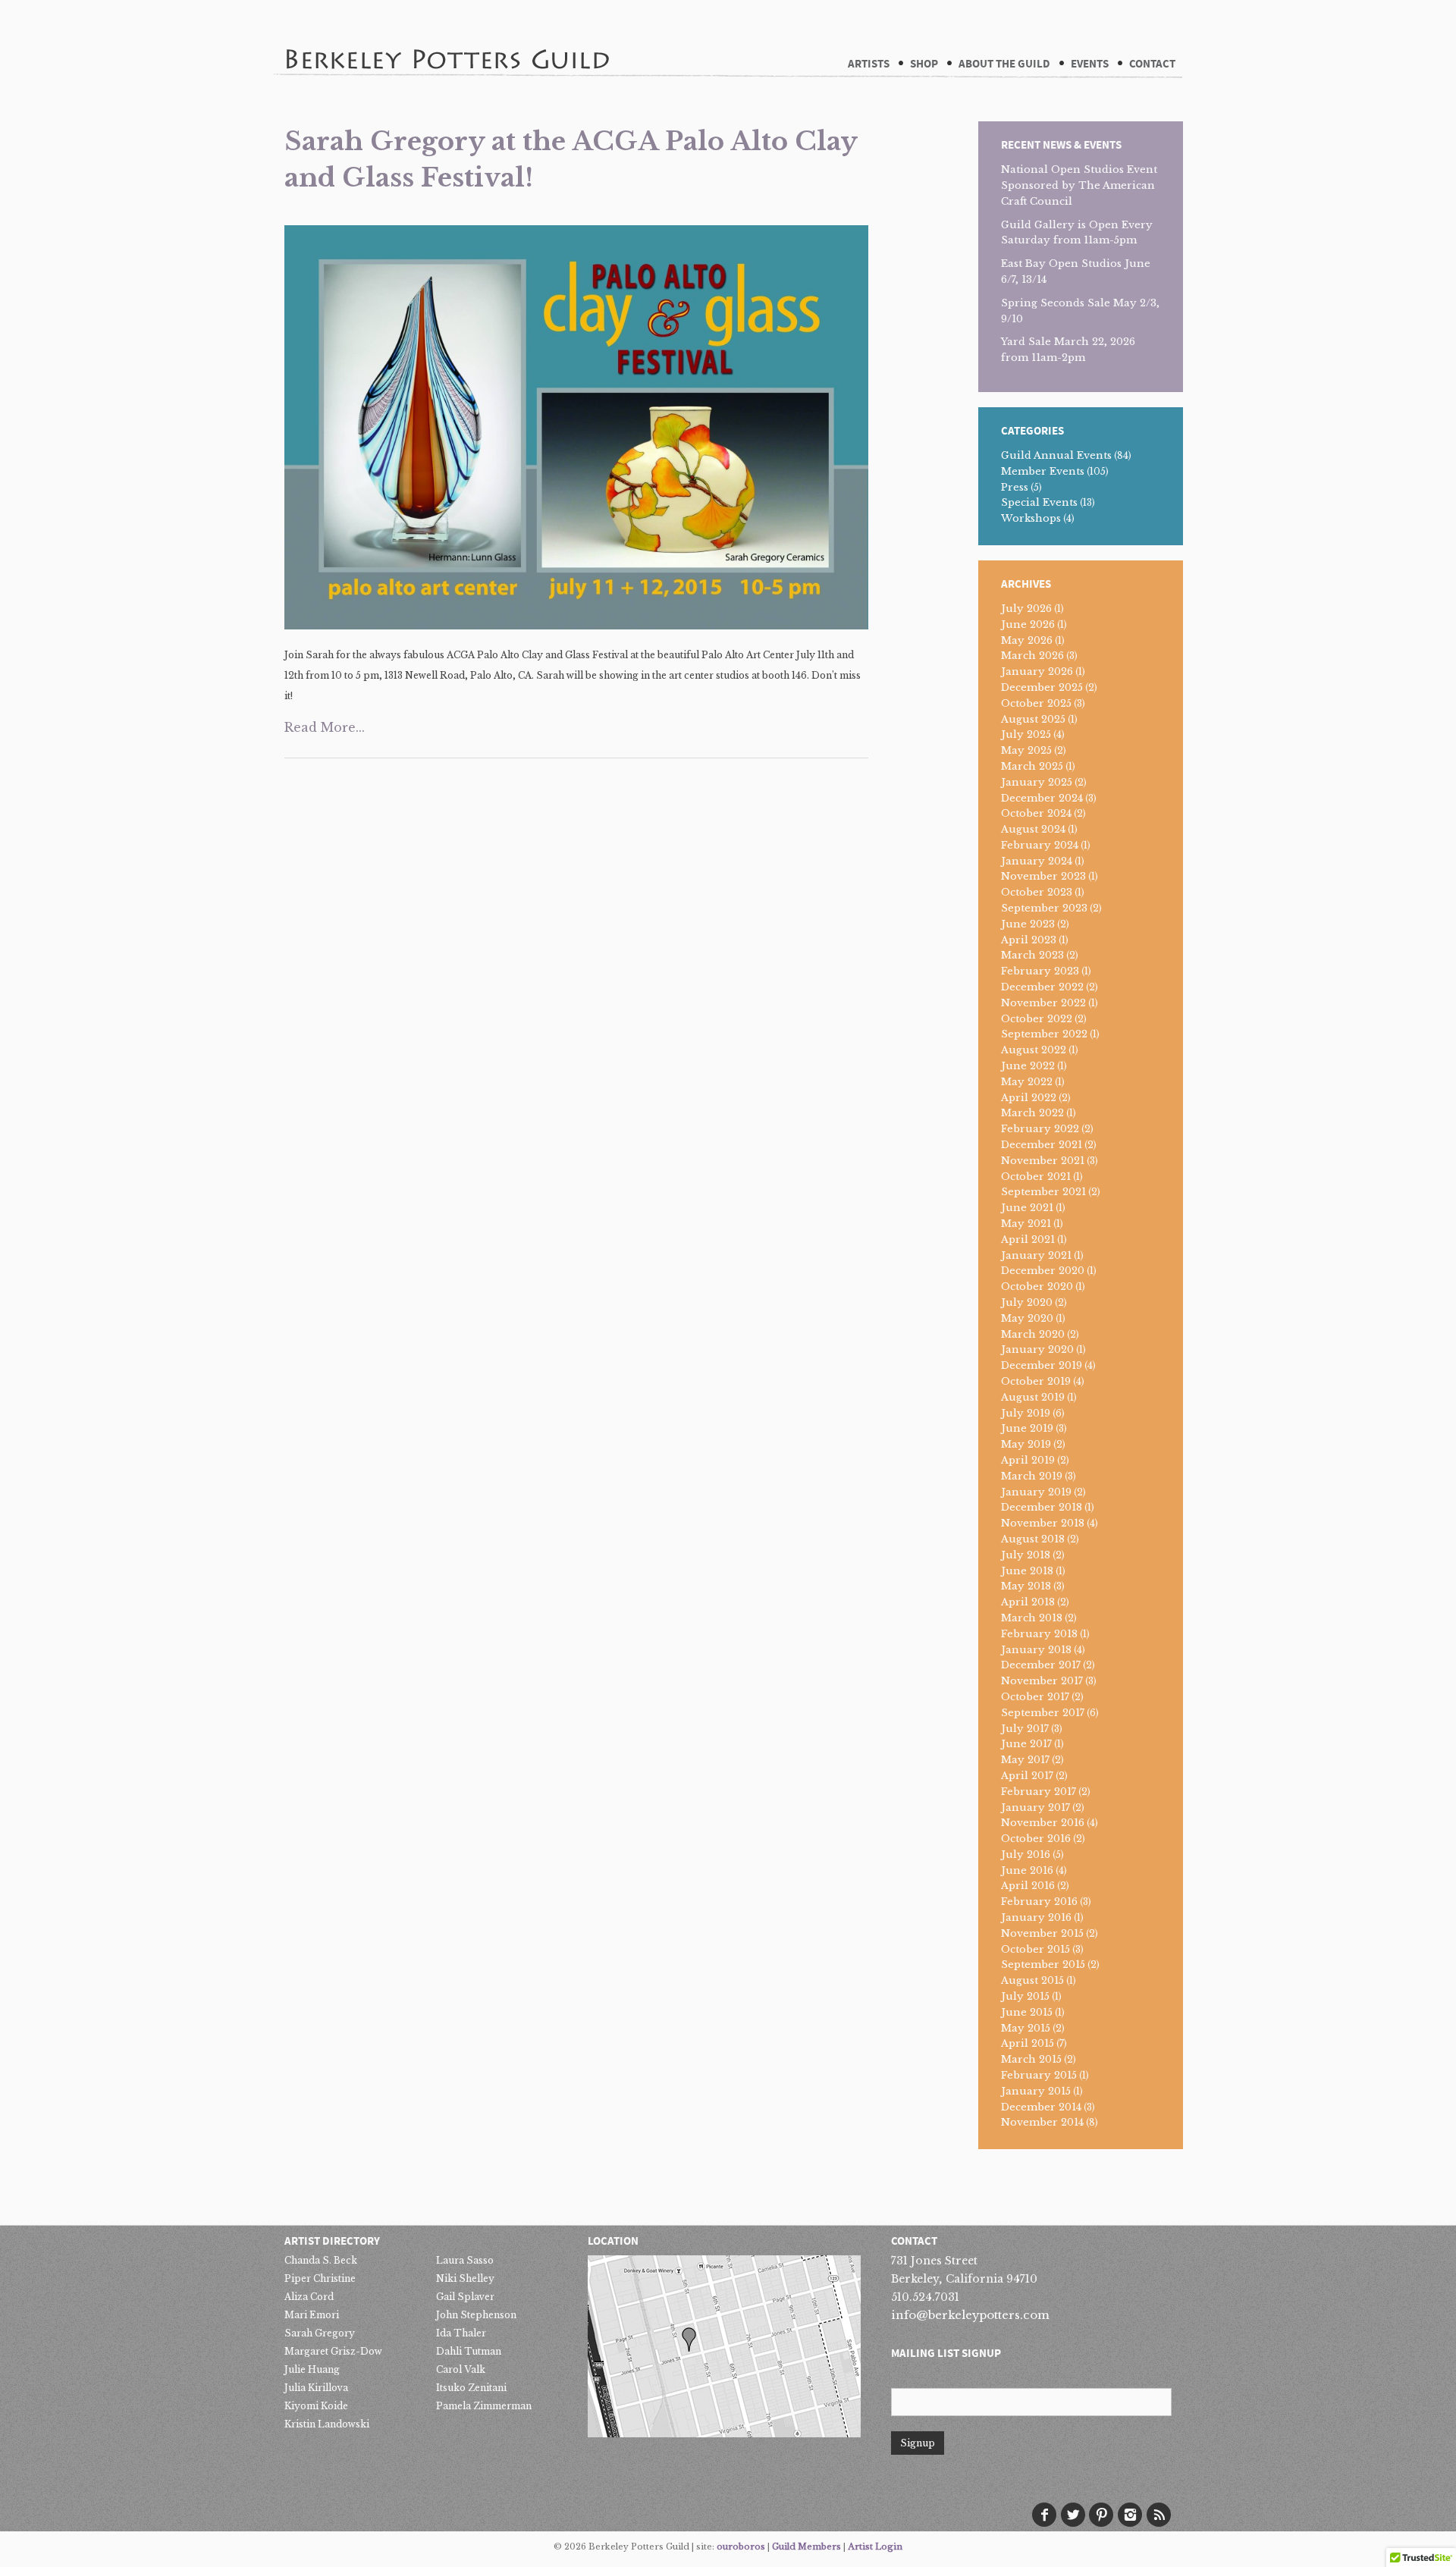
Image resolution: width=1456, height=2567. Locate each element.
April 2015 (1028, 2043)
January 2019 (1036, 1492)
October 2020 (1037, 1287)
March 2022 (1032, 1113)
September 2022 (1044, 1034)
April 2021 (1028, 1240)
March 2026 (1032, 656)
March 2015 (1031, 2059)
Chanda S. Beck (321, 2260)
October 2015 (1036, 1949)
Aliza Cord (309, 2297)
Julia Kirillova (316, 2388)
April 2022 (1029, 1098)
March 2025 (1032, 766)
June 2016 (1027, 1870)
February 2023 (1040, 971)
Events (1090, 64)
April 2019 (1028, 1460)
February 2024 (1040, 845)
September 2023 (1044, 908)
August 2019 (1033, 1397)
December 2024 (1042, 798)
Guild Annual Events (1056, 455)
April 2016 (1028, 1886)
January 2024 (1037, 861)
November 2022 (1043, 1003)
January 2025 (1037, 782)
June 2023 (1028, 924)
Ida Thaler (461, 2333)
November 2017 (1042, 1681)
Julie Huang (312, 2369)
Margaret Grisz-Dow (333, 2351)
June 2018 (1027, 1571)
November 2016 (1043, 1823)
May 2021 (1026, 1224)
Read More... (325, 727)
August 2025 (1033, 719)
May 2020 (1027, 1318)
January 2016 (1036, 1917)
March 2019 (1032, 1476)
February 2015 (1039, 2075)
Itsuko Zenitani (471, 2388)
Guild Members (806, 2547)
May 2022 (1027, 1082)
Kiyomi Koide (316, 2406)
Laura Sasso (465, 2260)
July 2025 (1026, 734)
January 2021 (1036, 1255)
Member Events (1043, 471)
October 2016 (1036, 1839)
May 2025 (1026, 750)
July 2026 (1026, 609)
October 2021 (1036, 1177)
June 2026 (1028, 624)
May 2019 (1026, 1444)
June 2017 (1026, 1744)
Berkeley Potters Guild (447, 37)
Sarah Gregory (320, 2333)
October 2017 (1035, 1697)
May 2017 (1025, 1760)
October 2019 (1036, 1381)
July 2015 (1025, 1996)
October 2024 (1036, 813)
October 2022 (1037, 1019)
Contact (1152, 64)
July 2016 (1026, 1855)
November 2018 (1043, 1523)
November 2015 (1042, 1933)
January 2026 (1037, 672)
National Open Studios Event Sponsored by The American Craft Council (1079, 185)
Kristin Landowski (327, 2424)
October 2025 (1036, 703)
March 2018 (1032, 1618)
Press (1015, 487)
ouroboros (741, 2547)
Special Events (1039, 502)
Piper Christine (320, 2278)
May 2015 (1026, 2028)
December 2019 (1042, 1365)
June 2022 (1028, 1066)
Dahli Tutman (469, 2351)
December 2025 (1042, 687)
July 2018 (1026, 1555)
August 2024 (1033, 829)
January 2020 (1037, 1349)
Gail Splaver (465, 2297)
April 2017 (1027, 1776)
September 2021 (1043, 1192)
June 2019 (1027, 1428)
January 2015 (1036, 2091)
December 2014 (1041, 2107)
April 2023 (1029, 940)
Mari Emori (312, 2315)
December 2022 (1042, 987)
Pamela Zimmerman (484, 2406)
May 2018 (1026, 1586)
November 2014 (1042, 2122)
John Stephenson (476, 2315)
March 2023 (1032, 955)
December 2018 (1042, 1507)
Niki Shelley (465, 2278)
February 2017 (1039, 1792)
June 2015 (1027, 2012)
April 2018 (1028, 1602)
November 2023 (1043, 876)
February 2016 (1039, 1902)
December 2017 (1041, 1665)
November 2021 (1043, 1161)
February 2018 (1039, 1634)
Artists (869, 64)
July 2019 (1026, 1413)
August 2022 (1034, 1050)
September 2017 (1043, 1713)
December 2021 (1042, 1145)
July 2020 (1027, 1302)
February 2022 (1040, 1129)
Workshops (1031, 518)
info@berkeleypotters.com (970, 2315)
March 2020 (1033, 1334)
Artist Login (875, 2547)
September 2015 (1043, 1964)
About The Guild (1004, 64)
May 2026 (1027, 640)
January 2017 (1036, 1808)
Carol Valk (461, 2369)
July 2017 (1025, 1729)
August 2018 (1033, 1539)
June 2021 (1027, 1208)
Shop (924, 64)
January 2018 (1036, 1650)
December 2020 (1043, 1271)
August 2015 (1032, 1980)
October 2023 (1037, 892)
